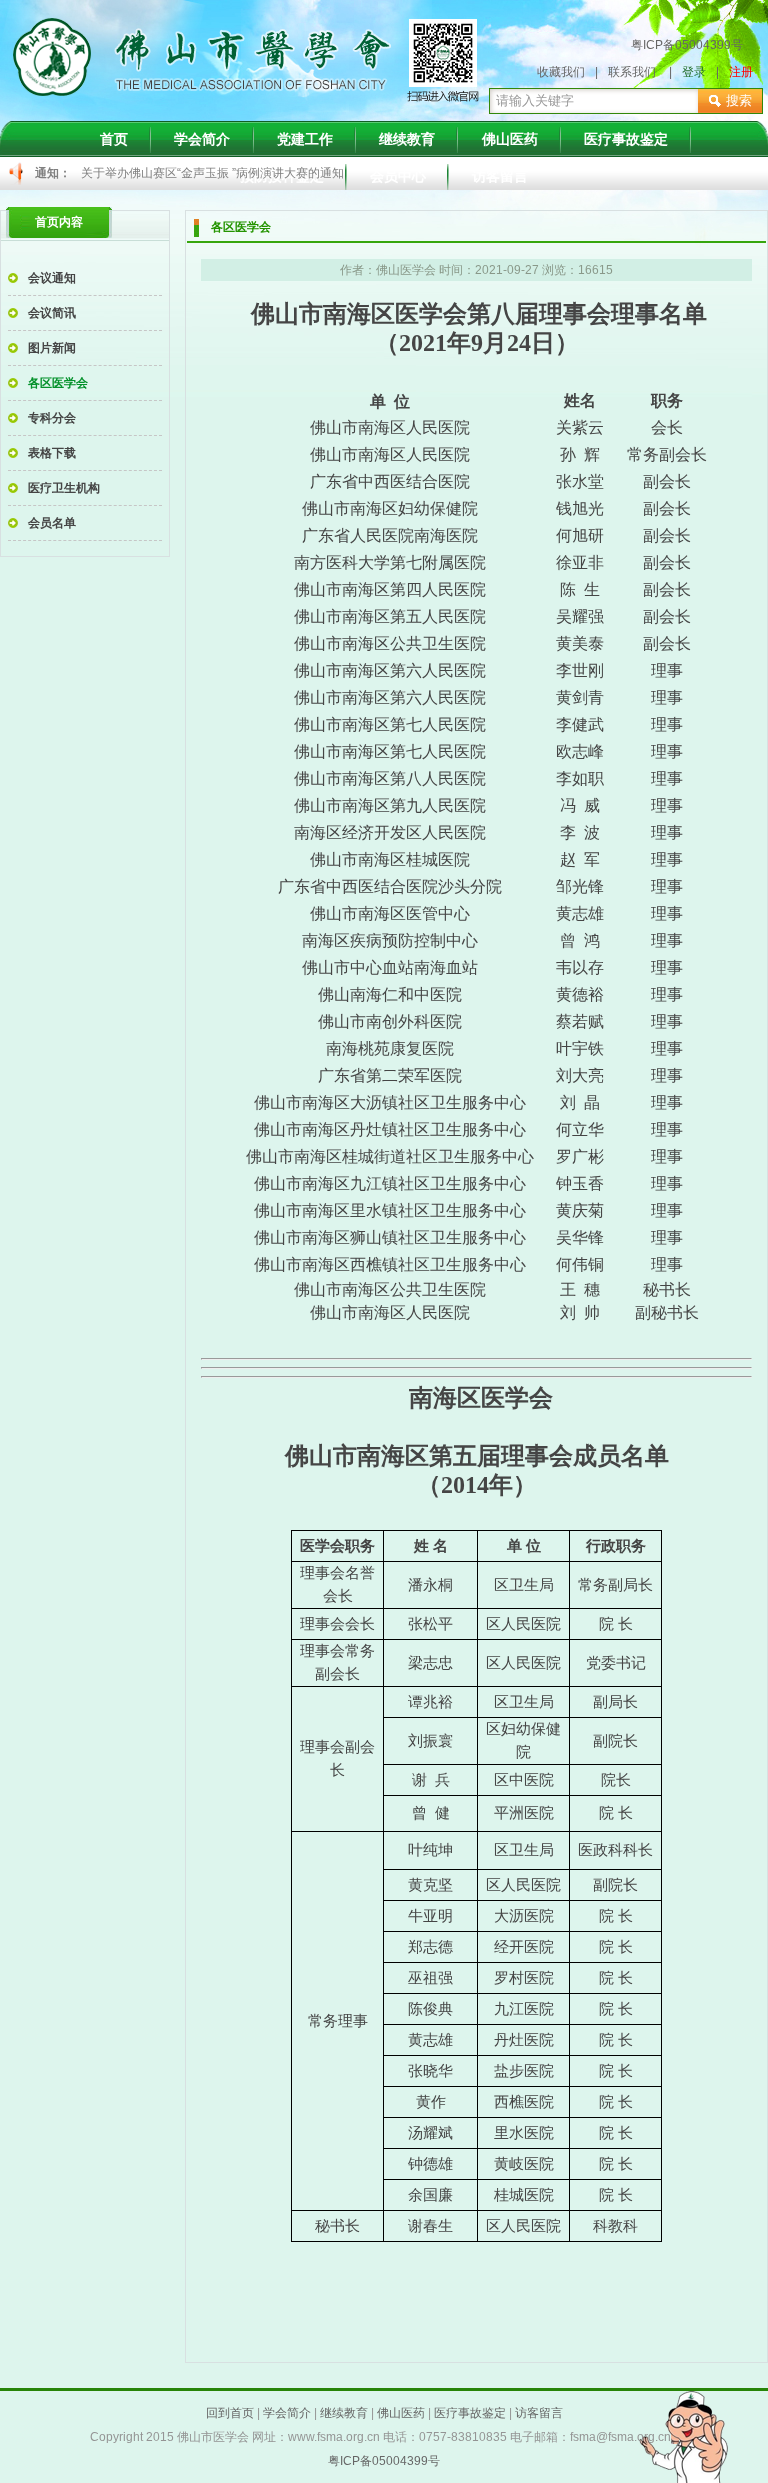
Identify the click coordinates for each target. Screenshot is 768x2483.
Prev (107, 174)
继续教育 (407, 139)
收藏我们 (561, 72)
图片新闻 (52, 348)
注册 (741, 72)
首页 (114, 139)
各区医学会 (58, 383)
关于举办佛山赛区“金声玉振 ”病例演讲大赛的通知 (212, 173)
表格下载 (52, 453)
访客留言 (539, 2413)
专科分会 (52, 418)
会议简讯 (52, 313)
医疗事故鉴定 (626, 139)
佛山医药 (510, 139)
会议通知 (52, 278)
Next (631, 174)
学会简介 (202, 139)
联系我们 (632, 72)
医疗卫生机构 (64, 488)
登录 (694, 72)
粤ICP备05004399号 (687, 45)
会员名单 (52, 523)
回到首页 (230, 2413)
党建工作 (305, 139)
